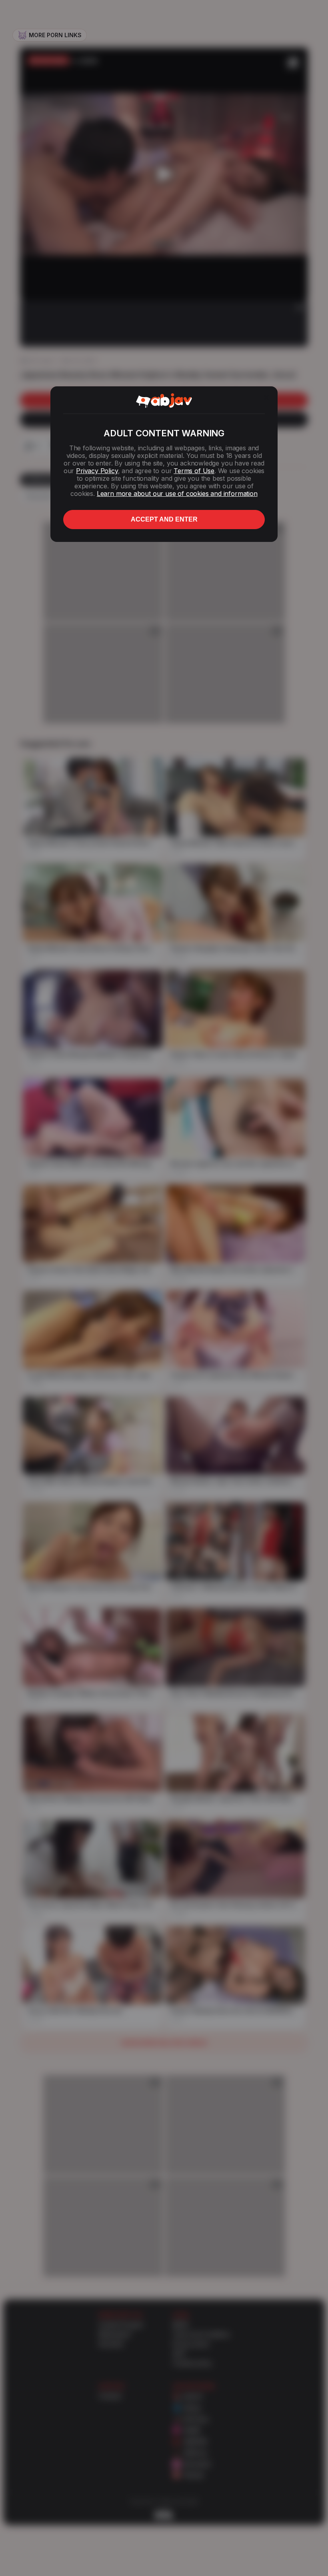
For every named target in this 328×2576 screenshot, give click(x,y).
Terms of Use (194, 471)
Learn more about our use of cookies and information (177, 494)
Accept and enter (164, 519)
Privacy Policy (97, 471)
